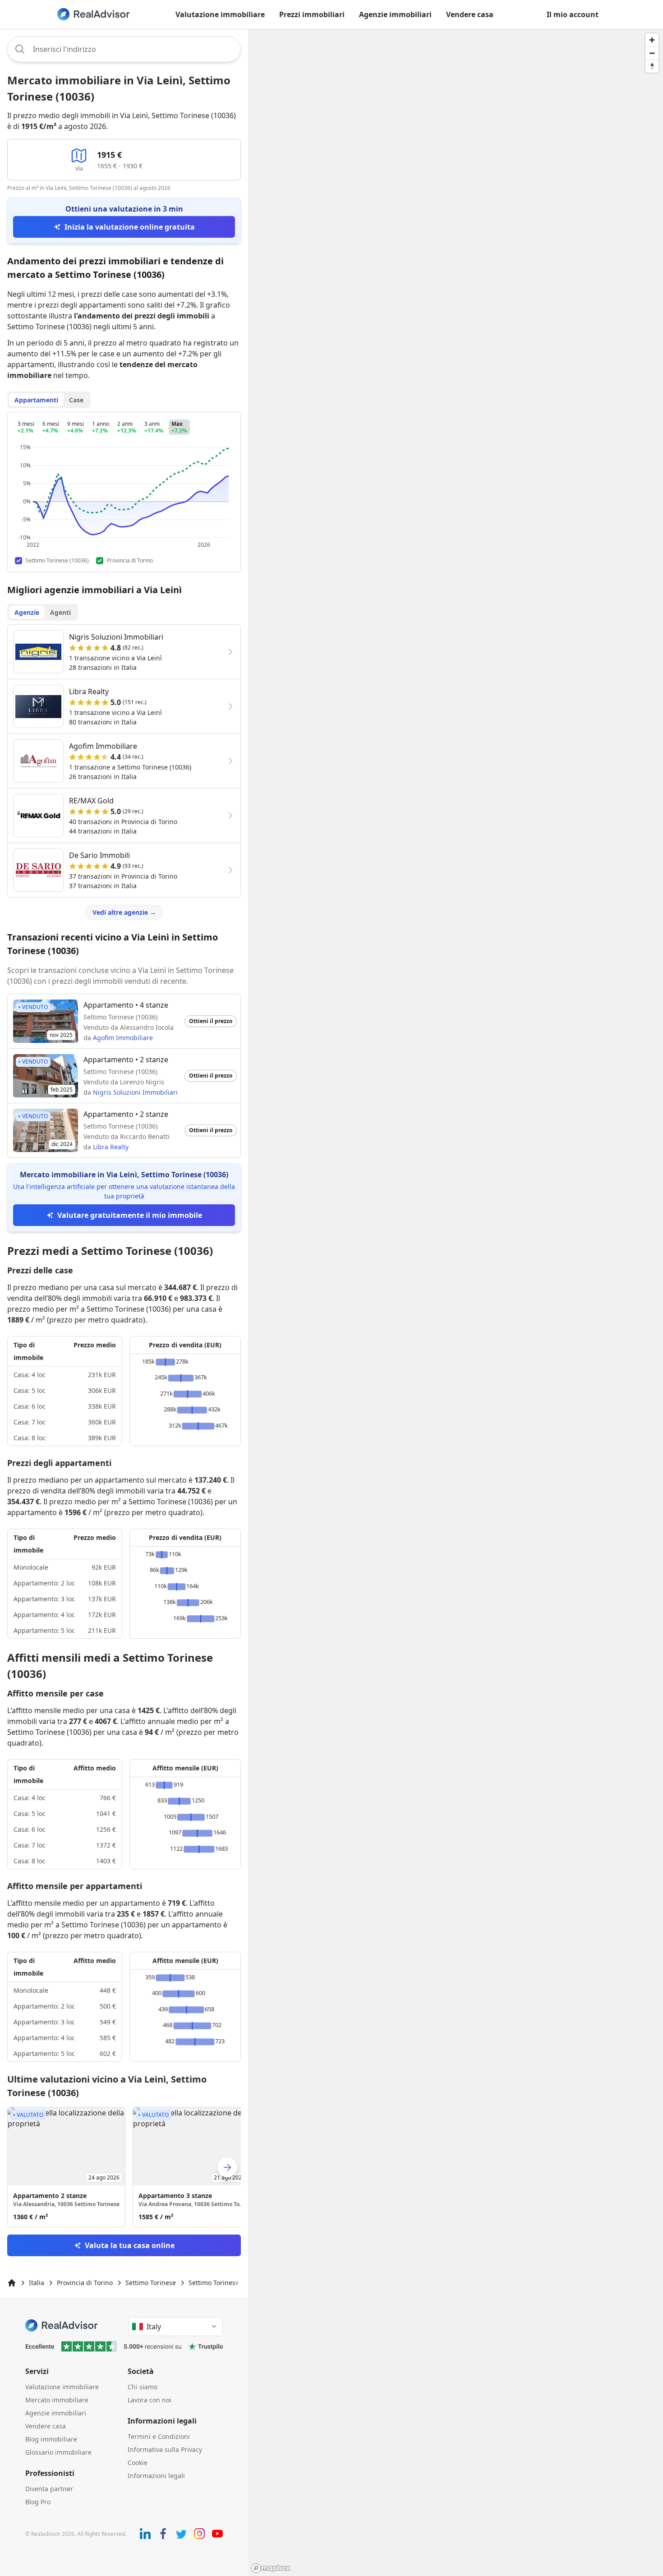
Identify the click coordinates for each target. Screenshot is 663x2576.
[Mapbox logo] (271, 2568)
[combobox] (124, 49)
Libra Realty (111, 1147)
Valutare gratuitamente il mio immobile (130, 1215)
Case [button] (76, 400)
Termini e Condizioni (159, 2436)
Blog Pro (38, 2502)
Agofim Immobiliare (123, 1038)
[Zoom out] (652, 53)
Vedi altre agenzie (124, 912)
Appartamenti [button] (36, 400)
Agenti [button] (60, 612)
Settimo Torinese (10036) (226, 2283)
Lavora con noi (150, 2400)
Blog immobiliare (51, 2439)
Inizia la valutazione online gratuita (130, 227)
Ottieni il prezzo (211, 1021)
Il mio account (573, 14)
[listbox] (124, 2167)
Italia (37, 2283)
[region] (456, 1302)
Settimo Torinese (151, 2283)
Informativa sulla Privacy (165, 2449)
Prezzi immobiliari (312, 14)
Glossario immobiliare (58, 2452)
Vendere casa (470, 14)
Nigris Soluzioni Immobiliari (135, 1092)
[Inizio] (12, 2283)
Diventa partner (49, 2489)
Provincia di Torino (85, 2283)
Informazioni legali (156, 2476)
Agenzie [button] (27, 612)
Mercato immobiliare (57, 2400)
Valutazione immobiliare (220, 14)
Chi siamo (143, 2387)
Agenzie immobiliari (395, 14)
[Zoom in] (652, 40)
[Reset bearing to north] (652, 66)
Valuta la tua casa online (130, 2245)
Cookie (138, 2463)
